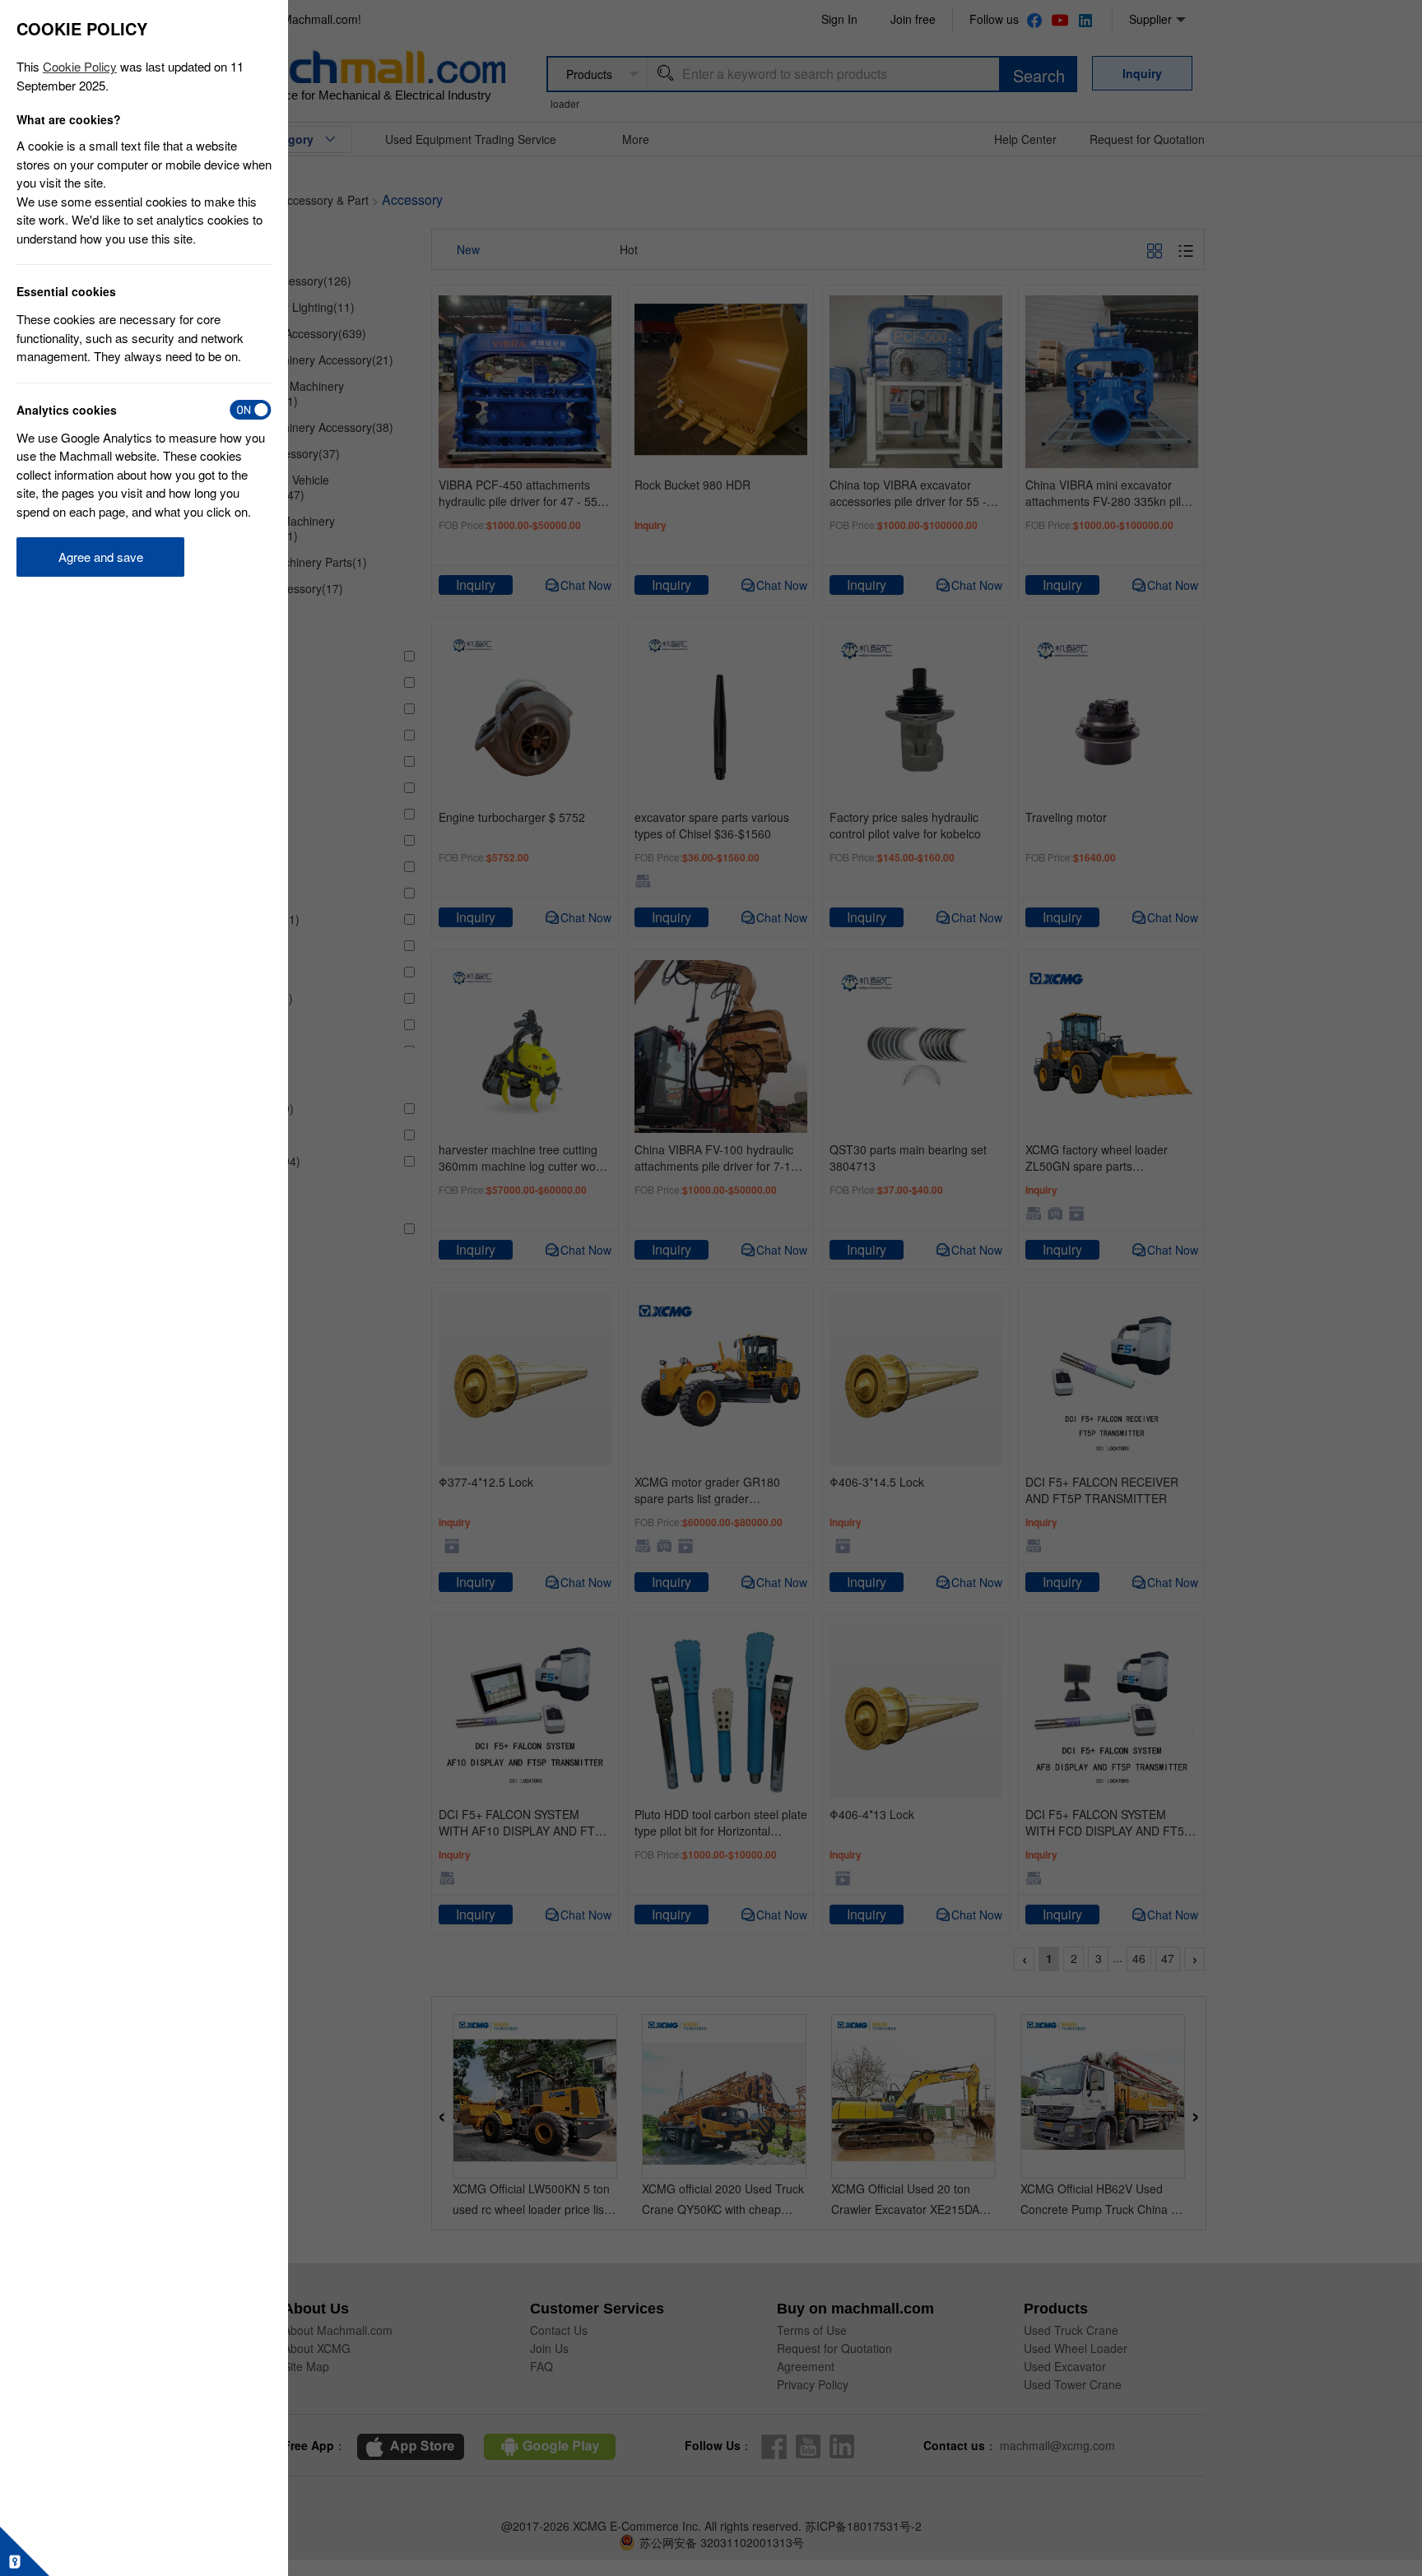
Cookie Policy (80, 66)
